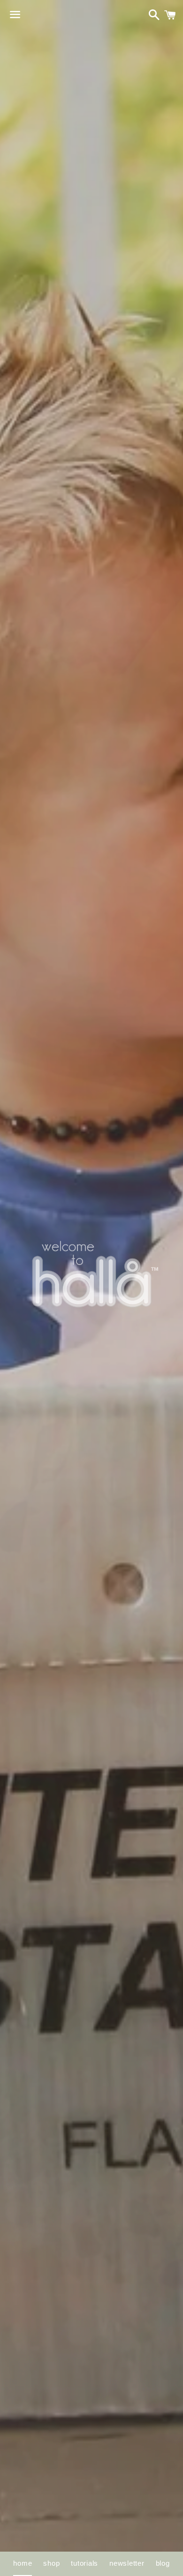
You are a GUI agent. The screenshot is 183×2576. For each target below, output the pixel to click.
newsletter (127, 2563)
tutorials (84, 2563)
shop (51, 2563)
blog (163, 2563)
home (23, 2563)
